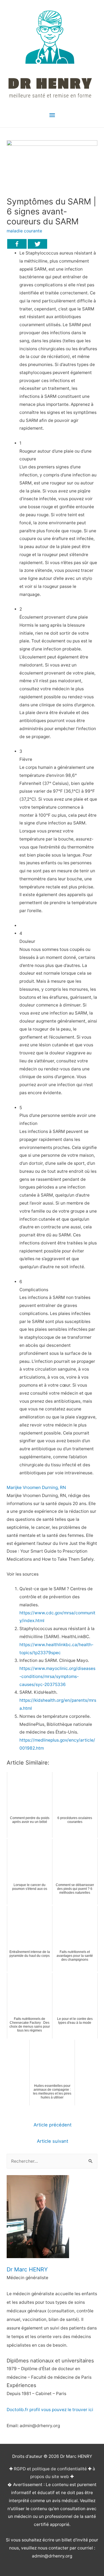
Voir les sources (23, 1574)
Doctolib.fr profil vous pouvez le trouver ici (50, 2410)
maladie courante (24, 231)
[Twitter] (37, 244)
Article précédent (53, 2125)
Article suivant (53, 2141)
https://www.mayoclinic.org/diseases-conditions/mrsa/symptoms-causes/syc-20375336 (57, 1676)
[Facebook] (17, 244)
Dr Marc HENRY (27, 2269)
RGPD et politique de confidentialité (50, 2469)
